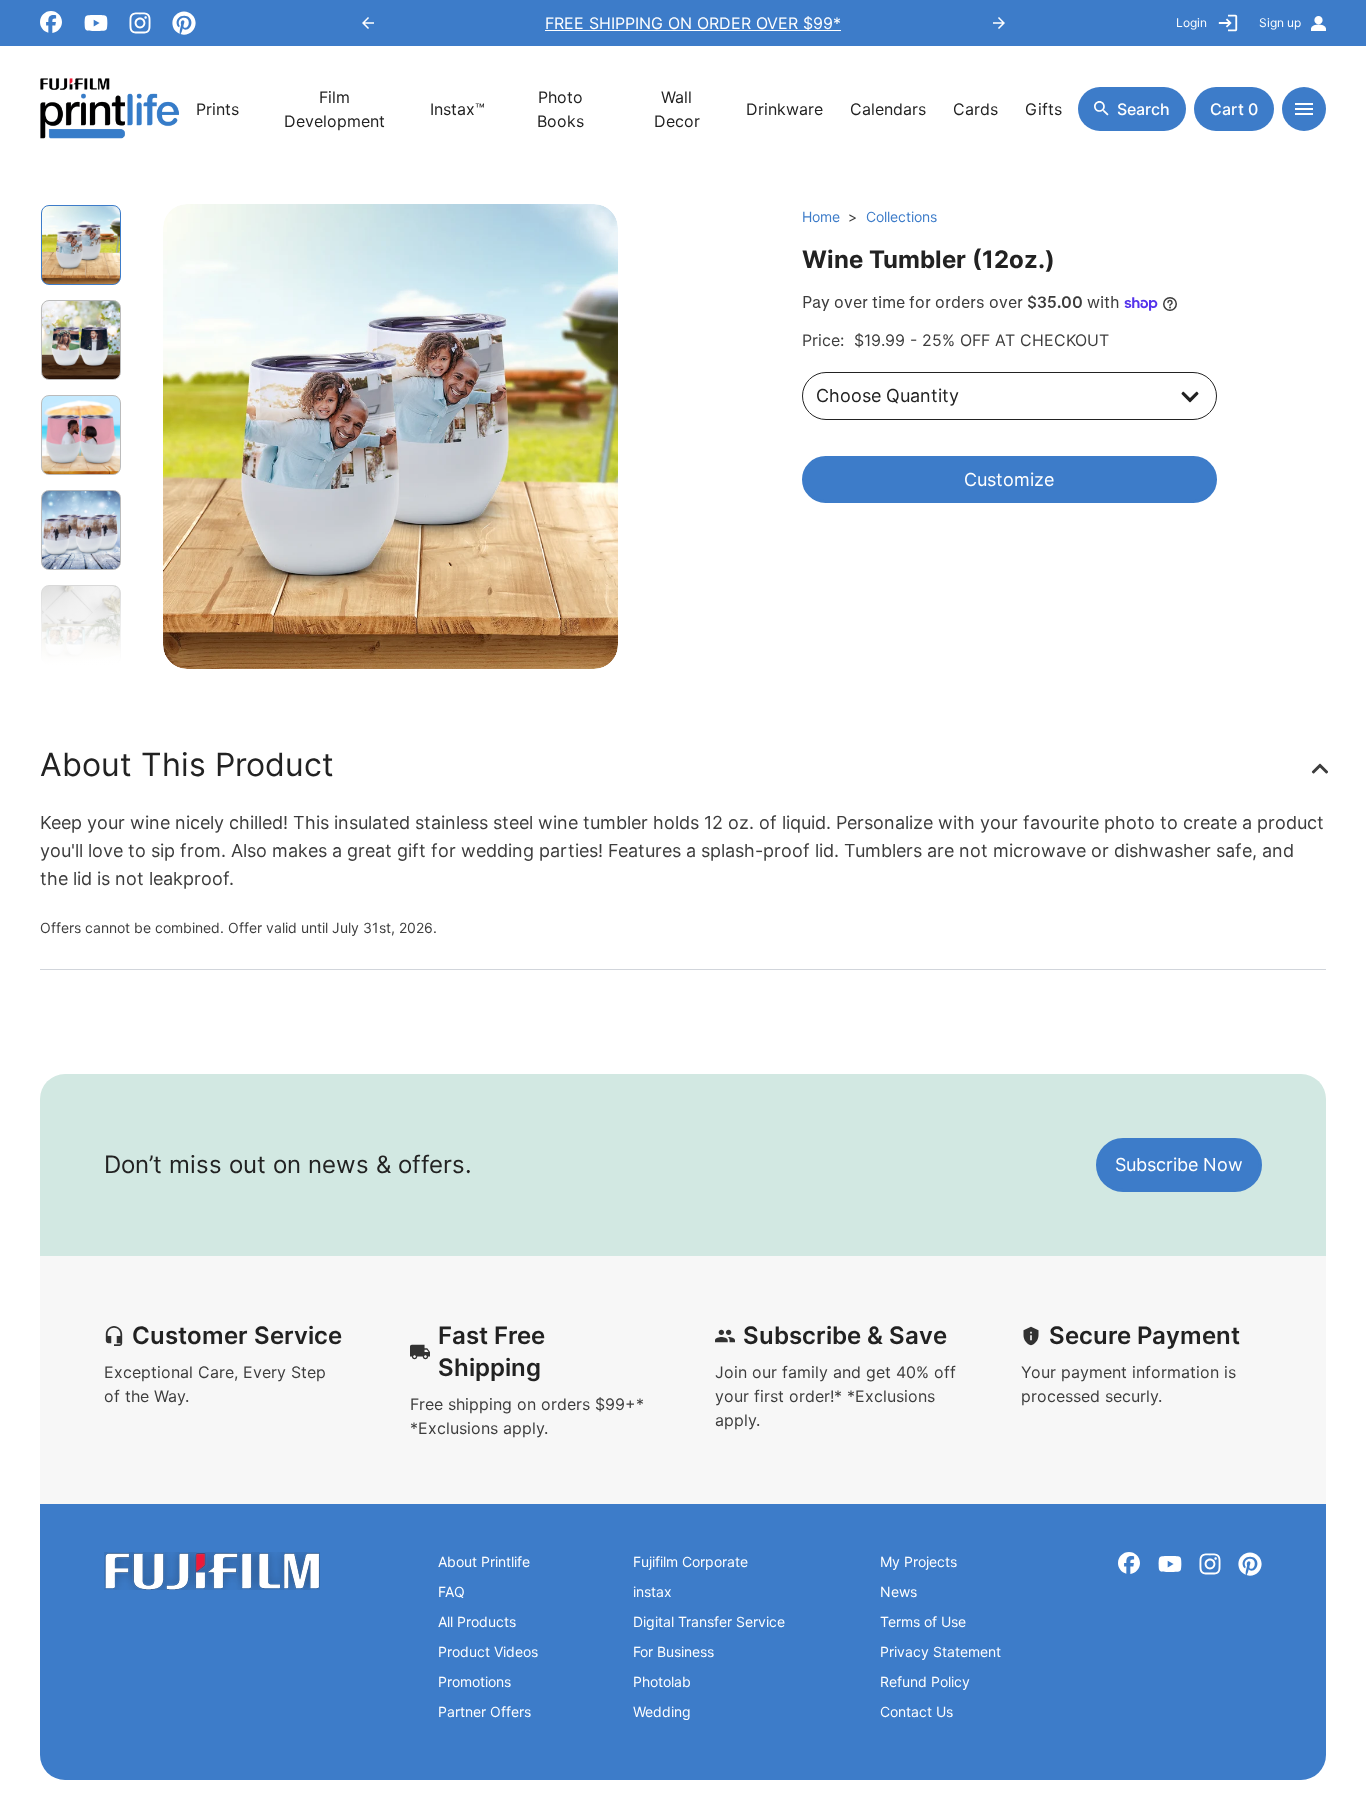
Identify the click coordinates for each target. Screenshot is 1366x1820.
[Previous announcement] (368, 23)
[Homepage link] (110, 108)
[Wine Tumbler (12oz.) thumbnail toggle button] (81, 340)
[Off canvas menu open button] (1304, 109)
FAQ (451, 1591)
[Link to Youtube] (96, 23)
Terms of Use (923, 1621)
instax (652, 1591)
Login (1191, 22)
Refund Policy (925, 1681)
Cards (975, 109)
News (898, 1591)
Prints (217, 109)
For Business (673, 1651)
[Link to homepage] (212, 1571)
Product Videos (488, 1651)
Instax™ (457, 109)
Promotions (474, 1681)
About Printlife (484, 1561)
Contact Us (916, 1711)
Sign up (1280, 22)
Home (821, 216)
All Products (477, 1621)
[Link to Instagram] (140, 23)
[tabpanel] (390, 436)
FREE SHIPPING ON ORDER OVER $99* (683, 23)
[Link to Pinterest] (184, 23)
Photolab (662, 1681)
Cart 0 (1234, 109)
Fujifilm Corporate (690, 1561)
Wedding (662, 1711)
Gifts (1043, 109)
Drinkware (784, 109)
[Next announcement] (999, 23)
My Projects (918, 1561)
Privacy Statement (940, 1651)
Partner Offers (484, 1711)
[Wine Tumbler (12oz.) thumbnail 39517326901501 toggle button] (81, 245)
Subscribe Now (1179, 1164)
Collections (901, 216)
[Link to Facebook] (52, 23)
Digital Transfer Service (709, 1621)
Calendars (888, 109)
